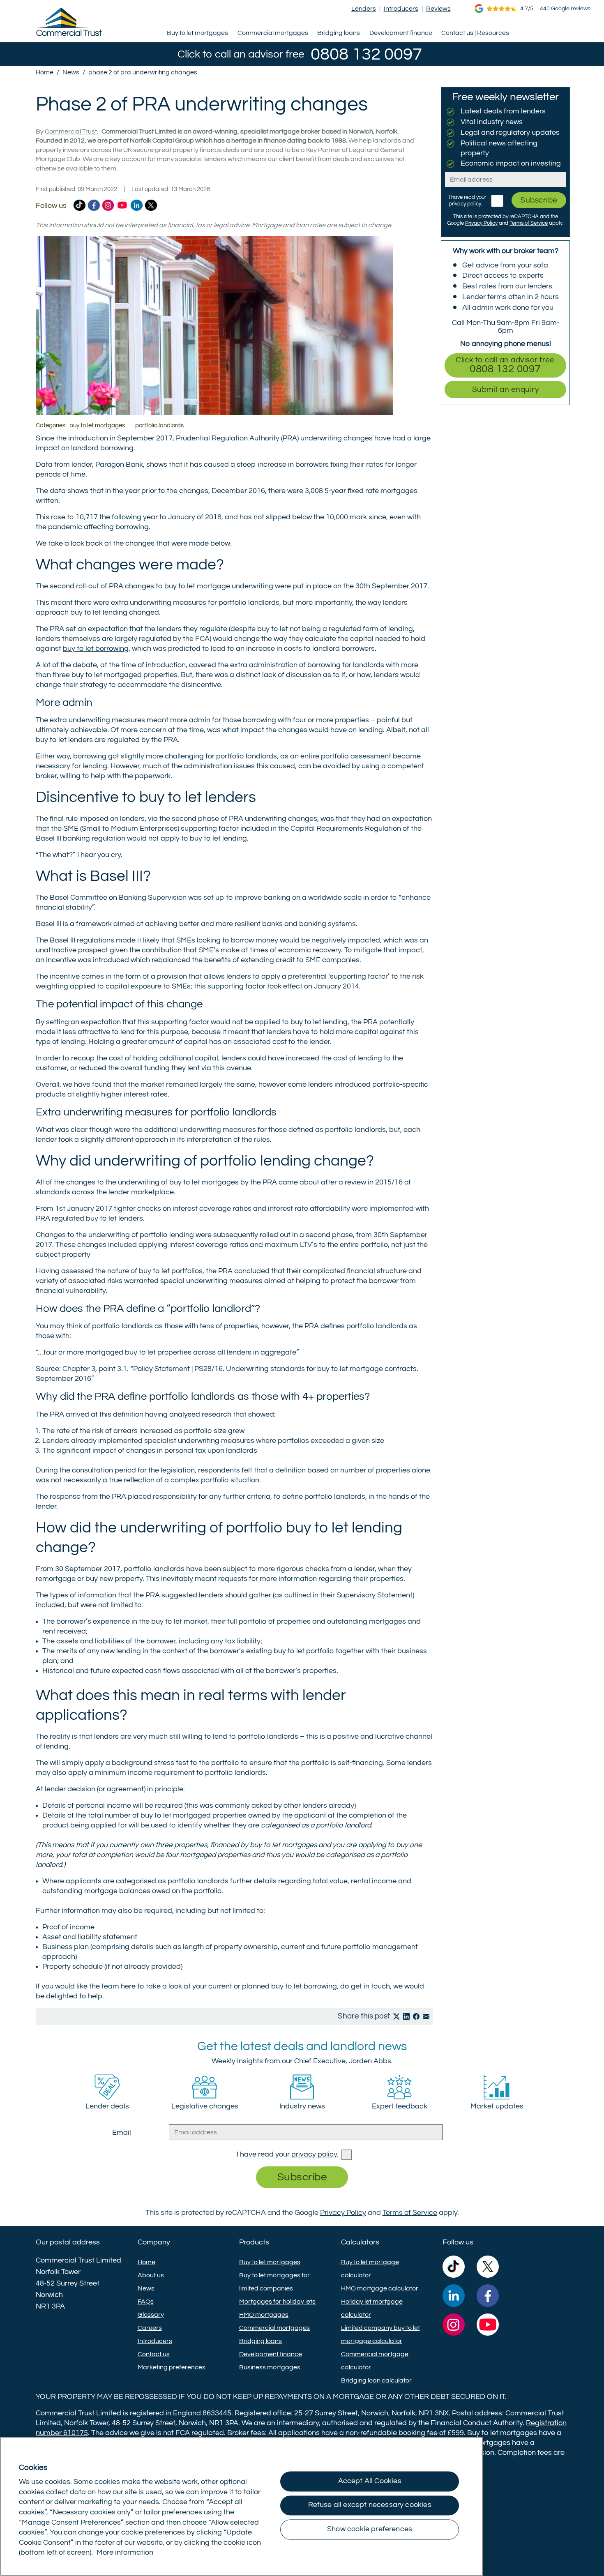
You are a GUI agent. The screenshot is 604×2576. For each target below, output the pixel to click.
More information (125, 2553)
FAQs (146, 2302)
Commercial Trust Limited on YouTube (122, 206)
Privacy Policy (481, 223)
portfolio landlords (159, 425)
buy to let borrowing (96, 649)
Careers (150, 2328)
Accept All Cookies (370, 2481)
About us (151, 2275)
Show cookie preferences (370, 2529)
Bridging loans (339, 33)
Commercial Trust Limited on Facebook (94, 206)
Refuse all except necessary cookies (370, 2505)
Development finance (401, 33)
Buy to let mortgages (197, 33)
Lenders (364, 9)
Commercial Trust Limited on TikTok (80, 206)
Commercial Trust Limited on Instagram (108, 206)
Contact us (154, 2354)
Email (122, 2133)
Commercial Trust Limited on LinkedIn (137, 206)
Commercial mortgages (273, 33)
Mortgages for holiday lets (277, 2302)
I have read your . (288, 2154)
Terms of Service (529, 223)
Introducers (401, 9)
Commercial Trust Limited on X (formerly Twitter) (151, 206)
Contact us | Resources (475, 33)
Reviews (438, 9)
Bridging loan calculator (376, 2380)
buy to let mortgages (97, 425)
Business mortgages (270, 2367)
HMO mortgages (264, 2315)
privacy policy (465, 204)
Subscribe (539, 200)
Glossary (151, 2315)
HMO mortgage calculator (380, 2288)
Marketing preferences (172, 2367)
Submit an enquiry (505, 389)
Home (146, 2262)
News (146, 2288)
